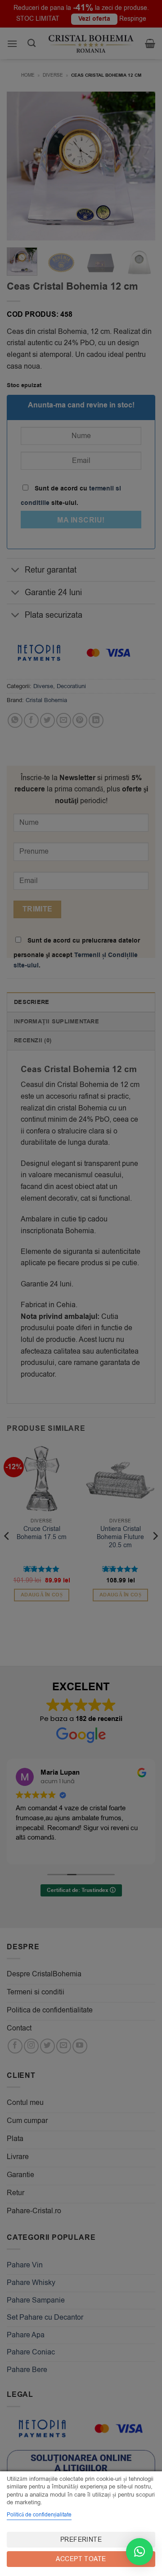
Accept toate (81, 2559)
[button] (139, 2552)
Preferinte (81, 2540)
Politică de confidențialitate (39, 2515)
